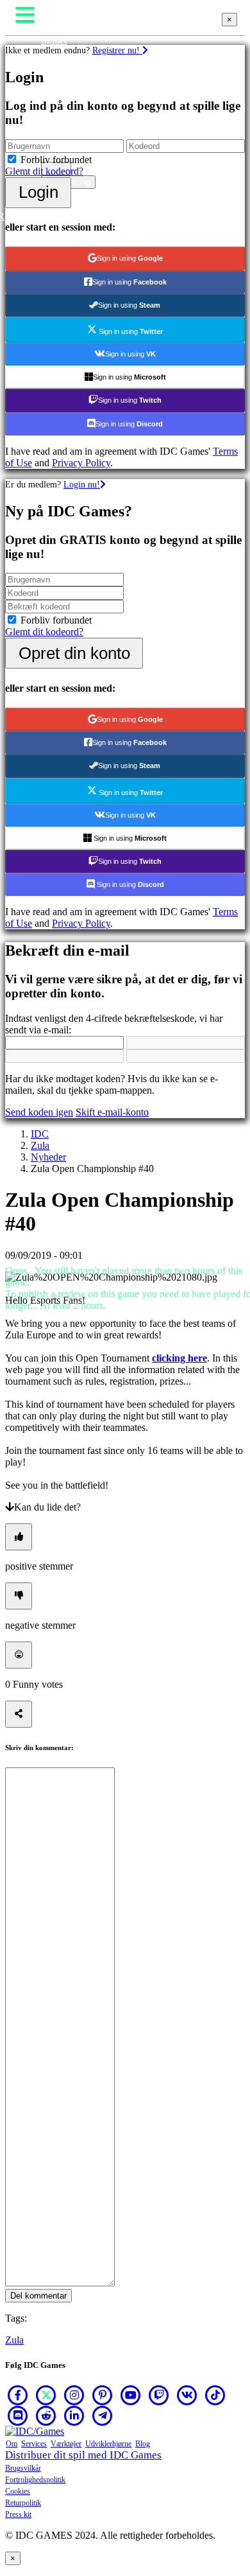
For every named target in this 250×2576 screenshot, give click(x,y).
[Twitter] (46, 2395)
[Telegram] (103, 2415)
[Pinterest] (103, 2395)
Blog (143, 2444)
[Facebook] (18, 2395)
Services (34, 2444)
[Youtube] (131, 2395)
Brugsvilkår (23, 2468)
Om (12, 2444)
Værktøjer (66, 2444)
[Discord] (18, 2415)
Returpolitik (23, 2503)
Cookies (18, 2491)
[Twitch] (159, 2395)
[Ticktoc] (215, 2395)
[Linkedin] (74, 2415)
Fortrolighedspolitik (35, 2480)
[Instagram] (74, 2395)
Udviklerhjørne (108, 2444)
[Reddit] (46, 2415)
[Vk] (187, 2395)
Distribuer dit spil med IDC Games (83, 2455)
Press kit (18, 2514)
